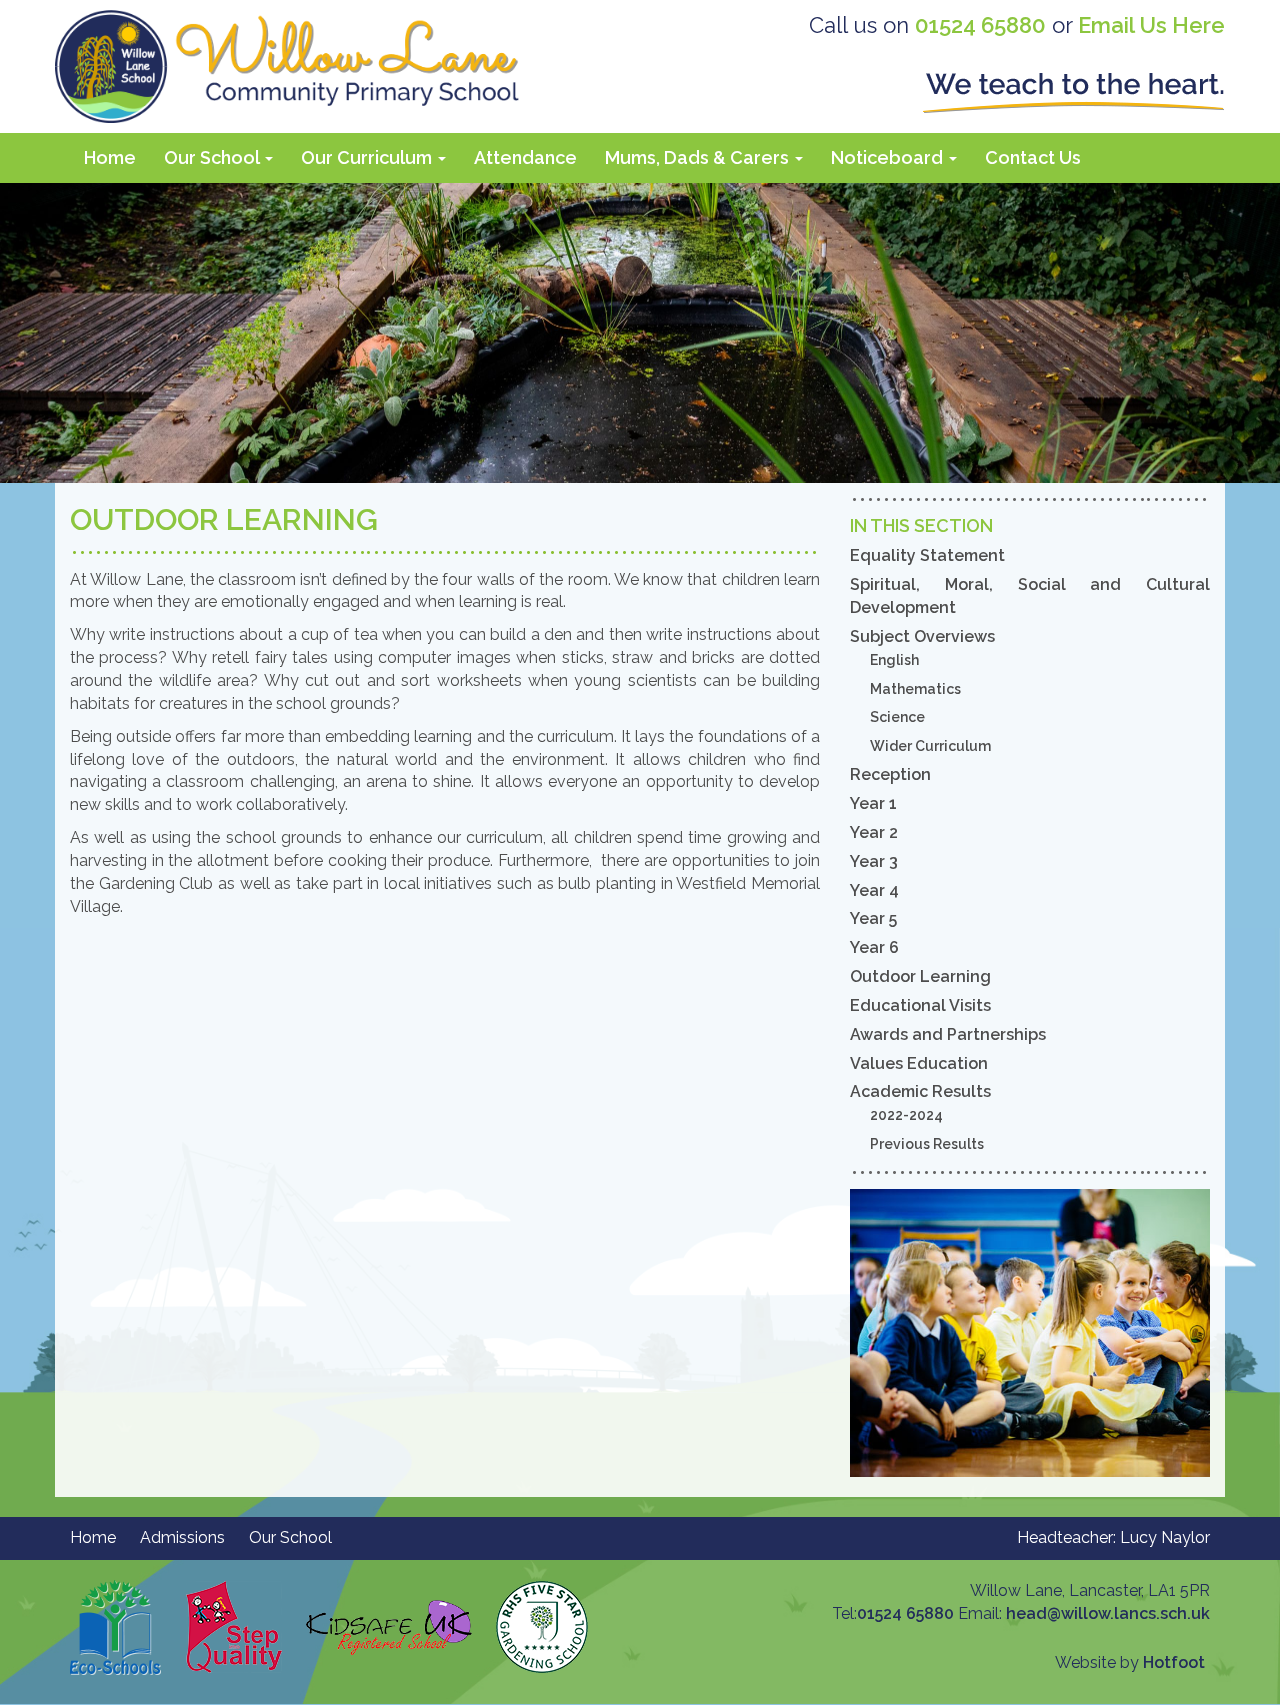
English (894, 660)
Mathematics (915, 689)
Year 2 (874, 832)
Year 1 (873, 803)
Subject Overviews (922, 636)
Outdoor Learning (920, 976)
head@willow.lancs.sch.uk (1108, 1613)
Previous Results (927, 1144)
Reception (890, 774)
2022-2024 (906, 1115)
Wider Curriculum (930, 746)
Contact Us (1033, 157)
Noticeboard (889, 157)
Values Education (919, 1063)
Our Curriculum (368, 157)
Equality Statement (927, 555)
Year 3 (874, 861)
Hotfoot (1174, 1662)
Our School (213, 157)
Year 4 (874, 890)
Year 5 (873, 918)
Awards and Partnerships (948, 1034)
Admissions (182, 1537)
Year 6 (874, 947)
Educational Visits (920, 1005)
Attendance (525, 157)
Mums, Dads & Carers (699, 157)
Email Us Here (1151, 25)
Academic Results (920, 1091)
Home (110, 157)
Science (897, 717)
